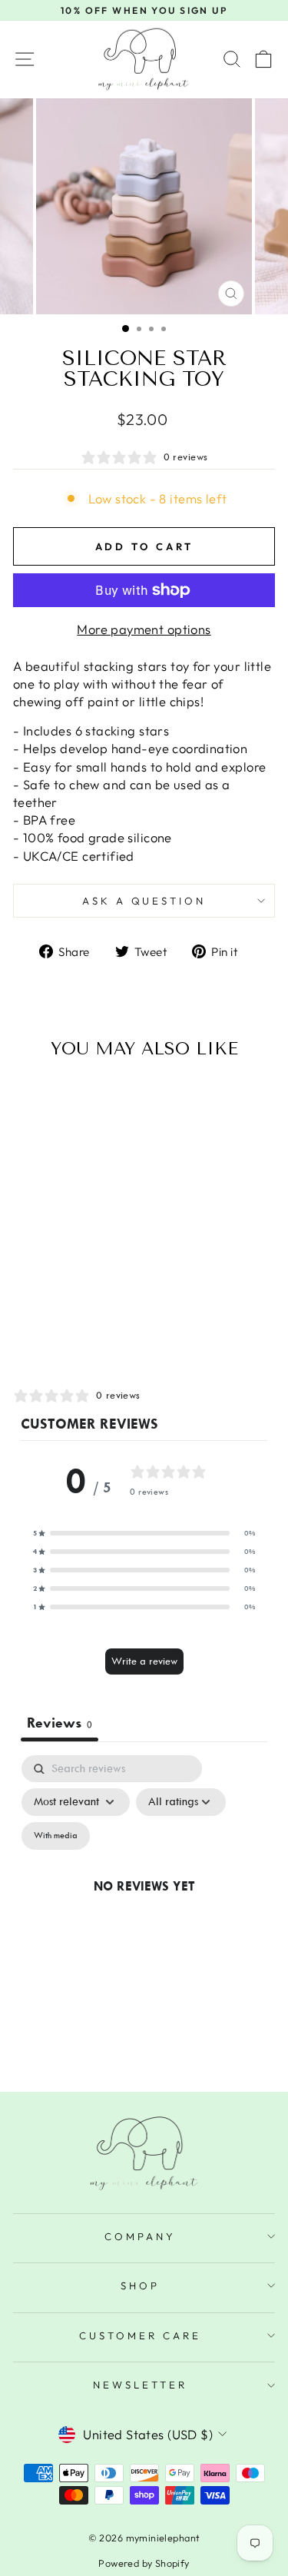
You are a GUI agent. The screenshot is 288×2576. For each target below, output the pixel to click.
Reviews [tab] (60, 1723)
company (140, 2236)
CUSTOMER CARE (140, 2335)
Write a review (144, 1661)
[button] (144, 1533)
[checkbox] (56, 1836)
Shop (140, 2286)
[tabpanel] (144, 1904)
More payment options (144, 629)
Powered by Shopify (144, 2563)
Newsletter (140, 2385)
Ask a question (144, 901)
